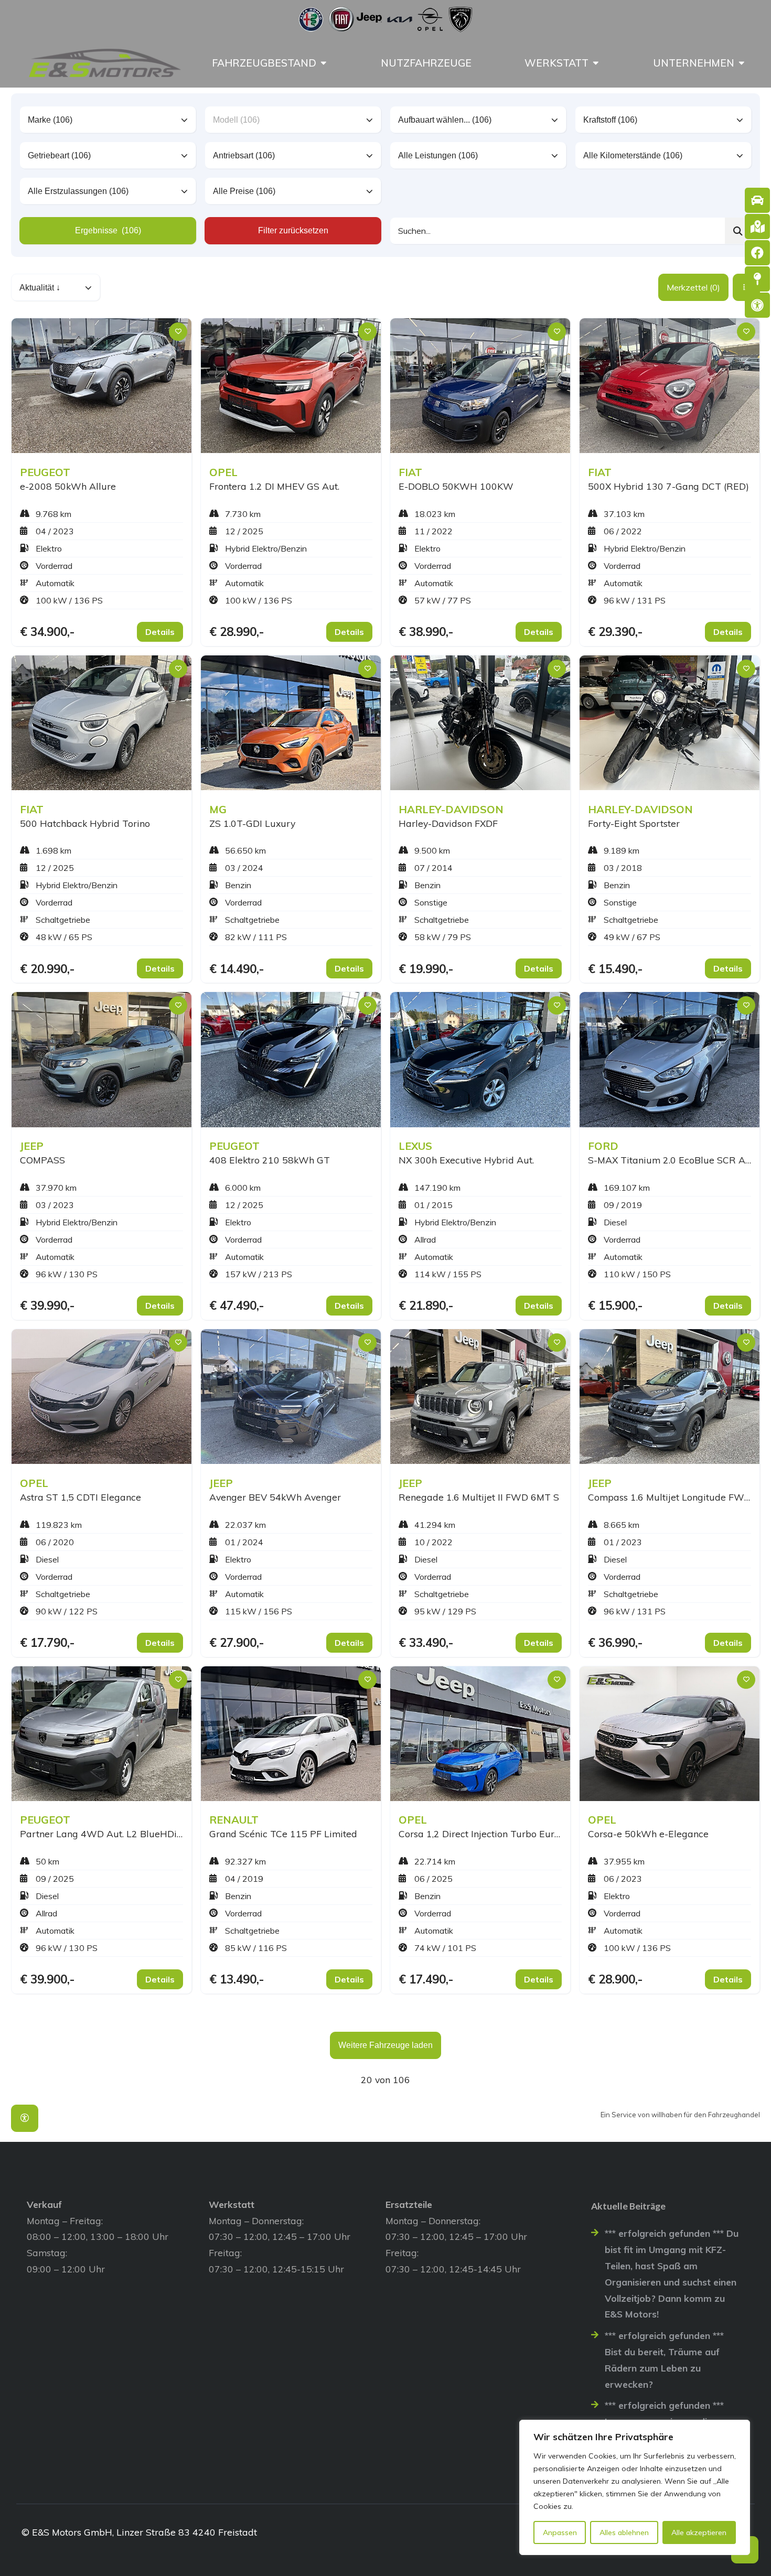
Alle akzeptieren (699, 2532)
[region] (635, 2487)
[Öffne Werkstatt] (596, 63)
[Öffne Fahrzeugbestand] (324, 63)
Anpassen (560, 2532)
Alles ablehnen (624, 2532)
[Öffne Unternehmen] (742, 63)
